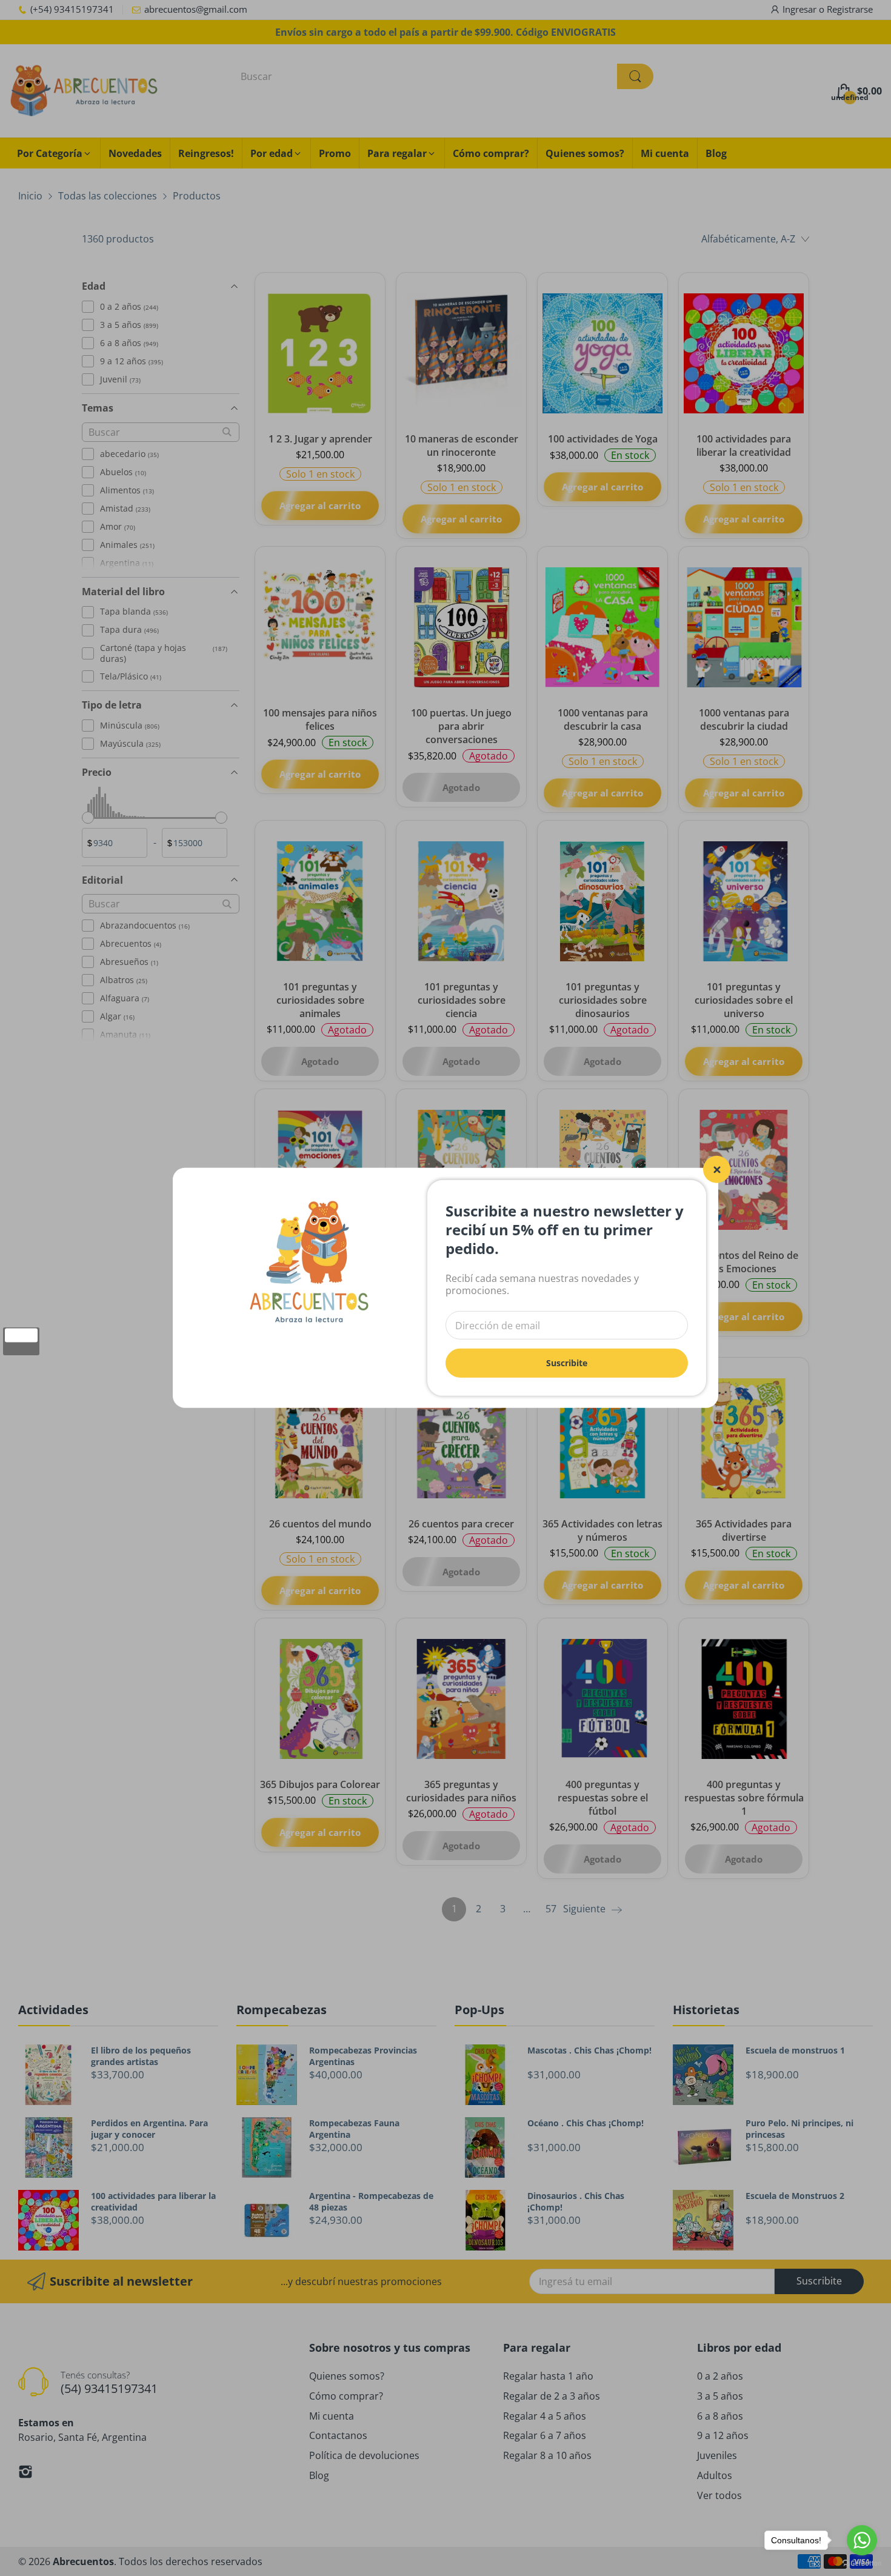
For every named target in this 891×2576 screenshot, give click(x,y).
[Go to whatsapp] (862, 2540)
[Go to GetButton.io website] (862, 2564)
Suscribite (567, 1363)
